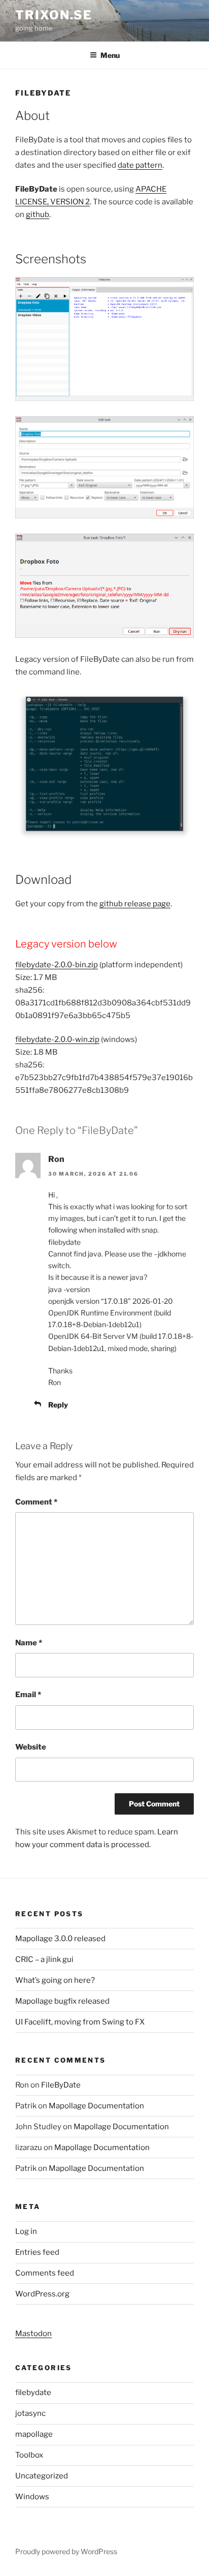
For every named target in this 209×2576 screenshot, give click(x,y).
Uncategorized (42, 2476)
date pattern (140, 165)
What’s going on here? (55, 1980)
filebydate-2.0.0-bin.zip (57, 965)
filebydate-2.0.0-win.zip (57, 1039)
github (38, 214)
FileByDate (61, 2085)
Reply (58, 1405)
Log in (26, 2231)
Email (28, 1695)
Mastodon (33, 2334)
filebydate (33, 2393)
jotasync (30, 2413)
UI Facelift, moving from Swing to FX (80, 2022)
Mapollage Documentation (96, 2106)
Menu (110, 55)
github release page (135, 904)
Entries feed (37, 2252)
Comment (36, 1502)
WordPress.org (42, 2294)
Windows (32, 2497)
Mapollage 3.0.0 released (60, 1939)
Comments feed (45, 2273)
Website (31, 1747)
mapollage (34, 2434)
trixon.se (54, 15)
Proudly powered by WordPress (66, 2551)
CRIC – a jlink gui (44, 1959)
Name (29, 1643)
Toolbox (29, 2455)
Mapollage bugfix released (62, 2001)
